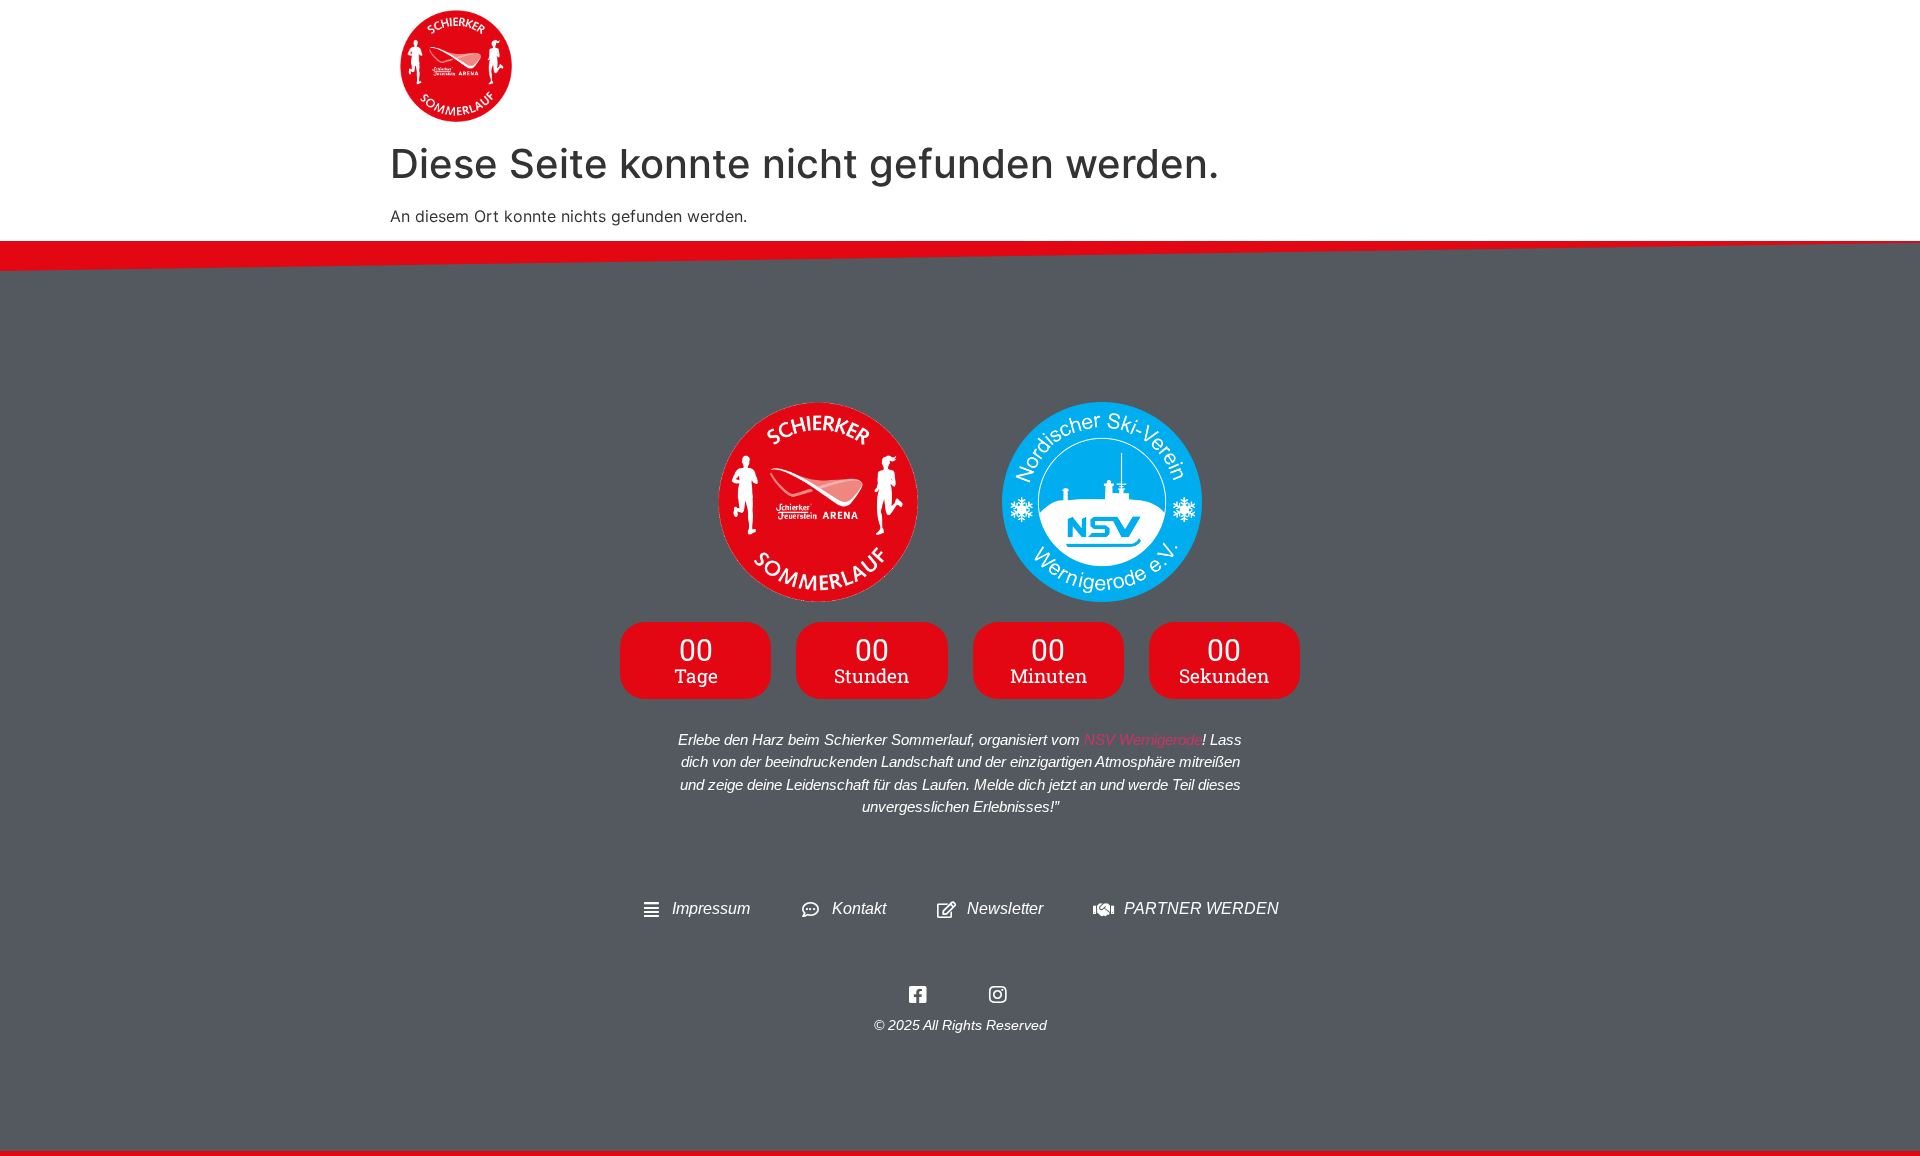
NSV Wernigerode (1143, 739)
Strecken (1168, 65)
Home (854, 65)
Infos (934, 65)
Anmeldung (1034, 65)
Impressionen (1429, 65)
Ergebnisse (1300, 65)
